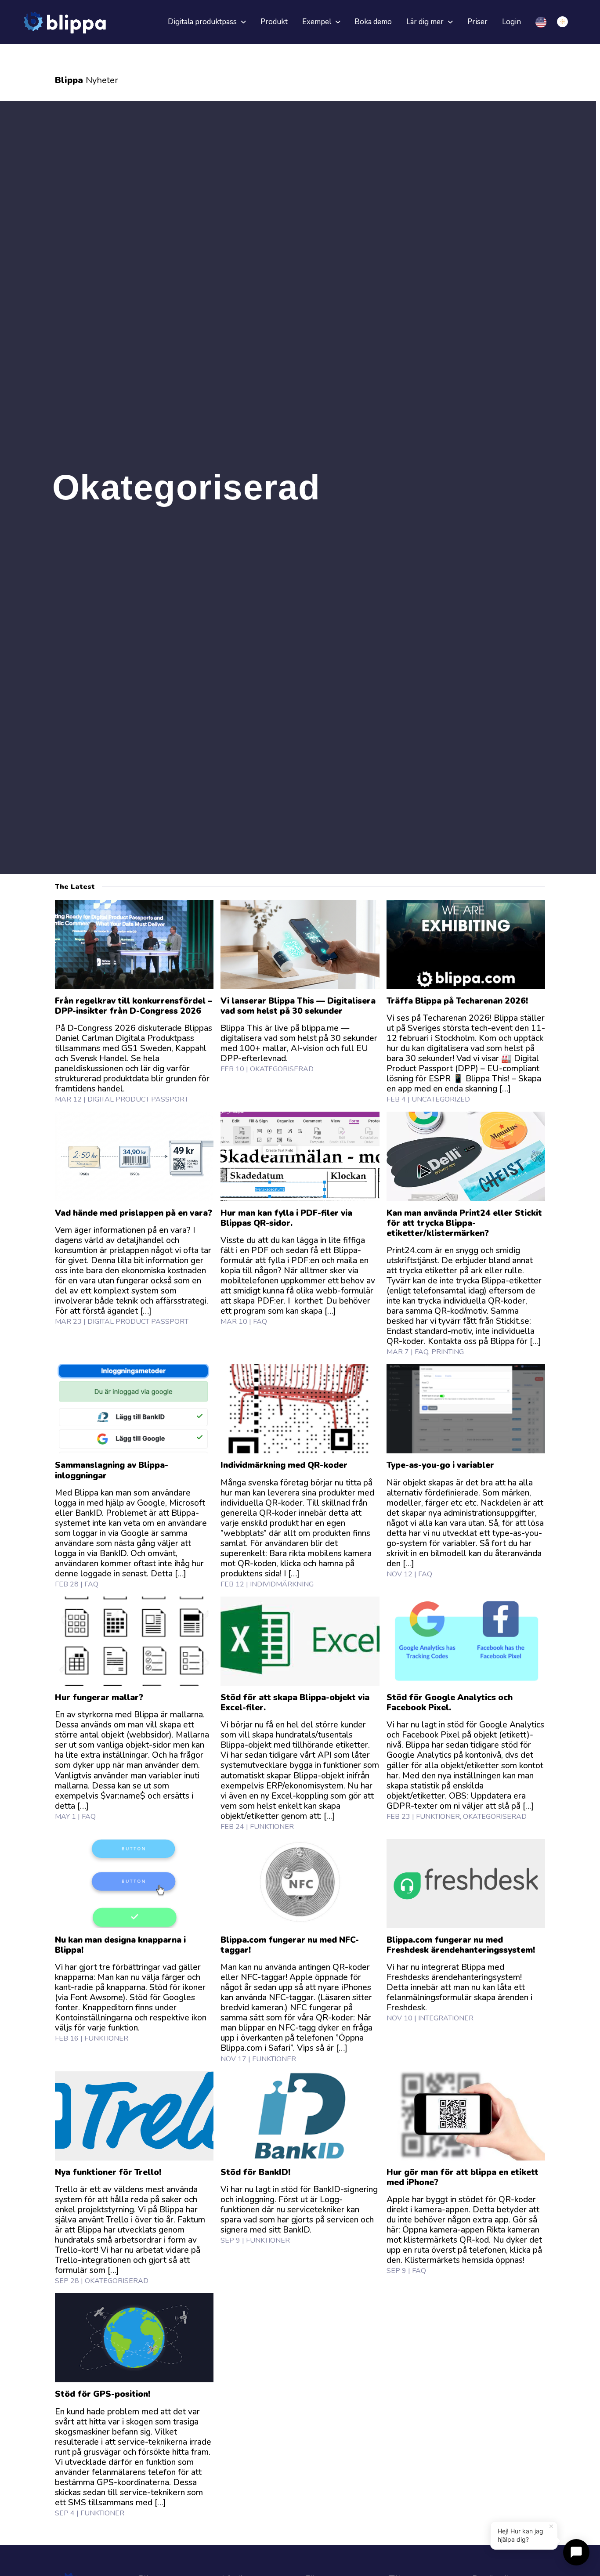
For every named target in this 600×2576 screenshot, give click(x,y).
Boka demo (373, 22)
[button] (566, 22)
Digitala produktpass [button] (203, 22)
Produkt (274, 22)
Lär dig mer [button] (426, 22)
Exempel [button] (318, 22)
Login (511, 22)
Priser (477, 22)
